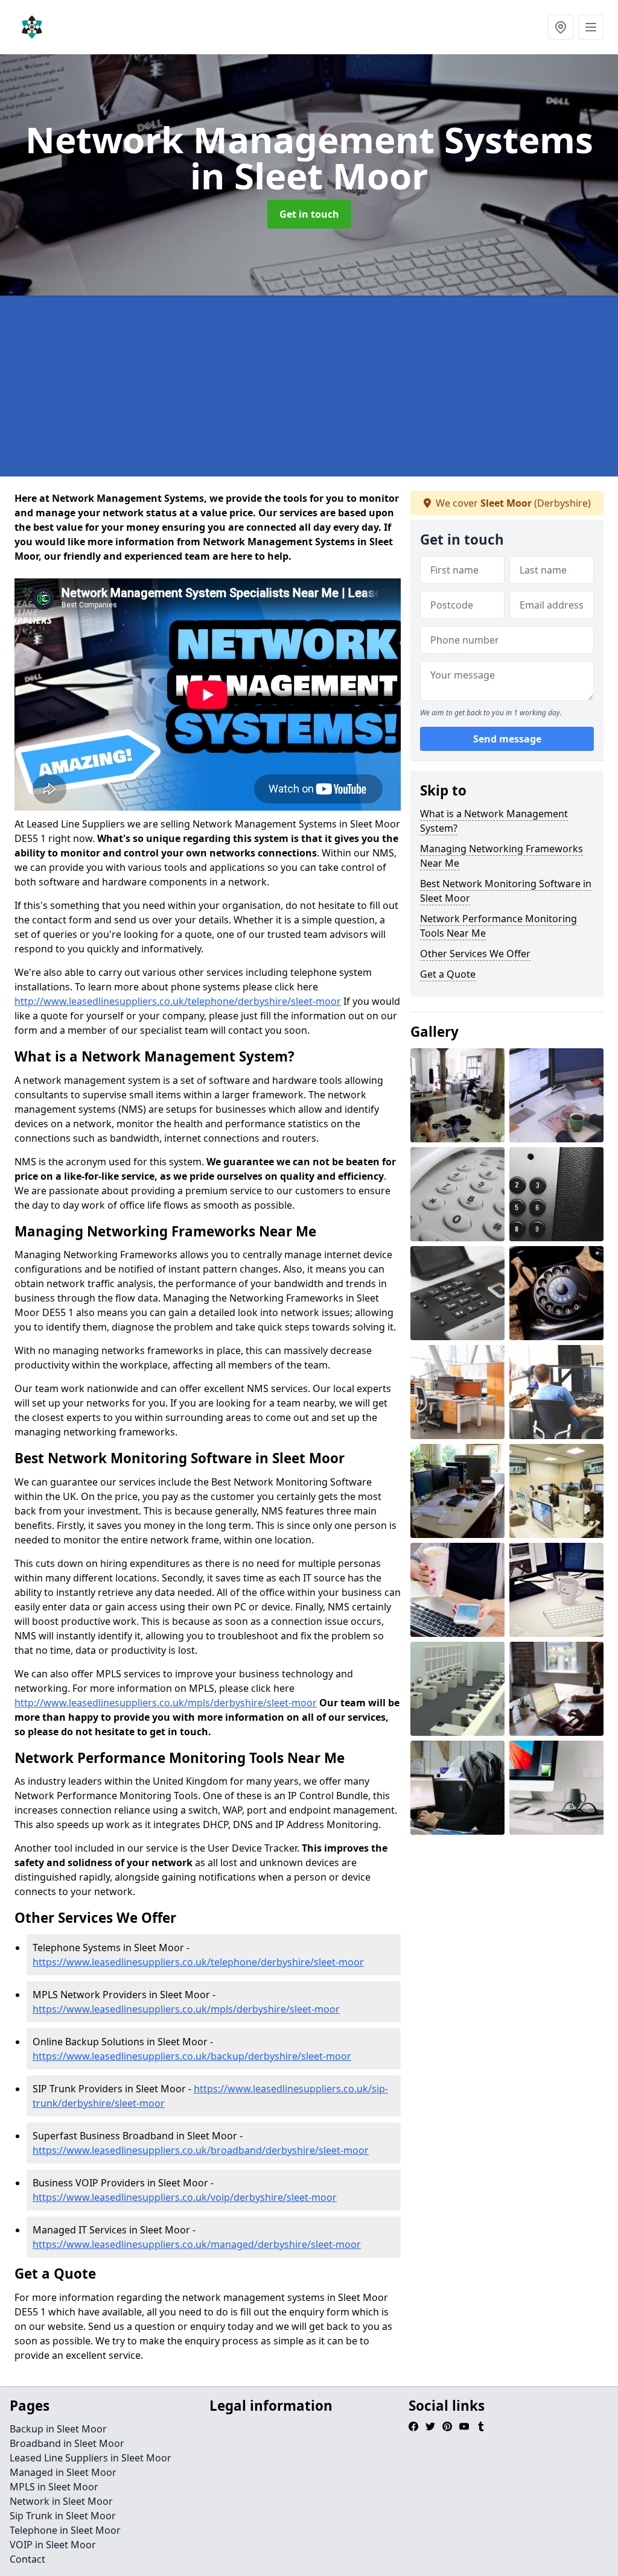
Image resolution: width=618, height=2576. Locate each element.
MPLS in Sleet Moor (54, 2487)
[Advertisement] (309, 386)
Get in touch (309, 214)
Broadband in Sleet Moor (67, 2443)
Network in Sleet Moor (61, 2501)
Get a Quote (448, 974)
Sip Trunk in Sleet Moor (63, 2516)
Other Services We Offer (475, 954)
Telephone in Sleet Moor (65, 2530)
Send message (507, 739)
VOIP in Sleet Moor (53, 2545)
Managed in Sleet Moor (63, 2472)
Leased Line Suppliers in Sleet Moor (91, 2458)
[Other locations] (561, 27)
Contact (27, 2559)
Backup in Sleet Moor (58, 2429)
